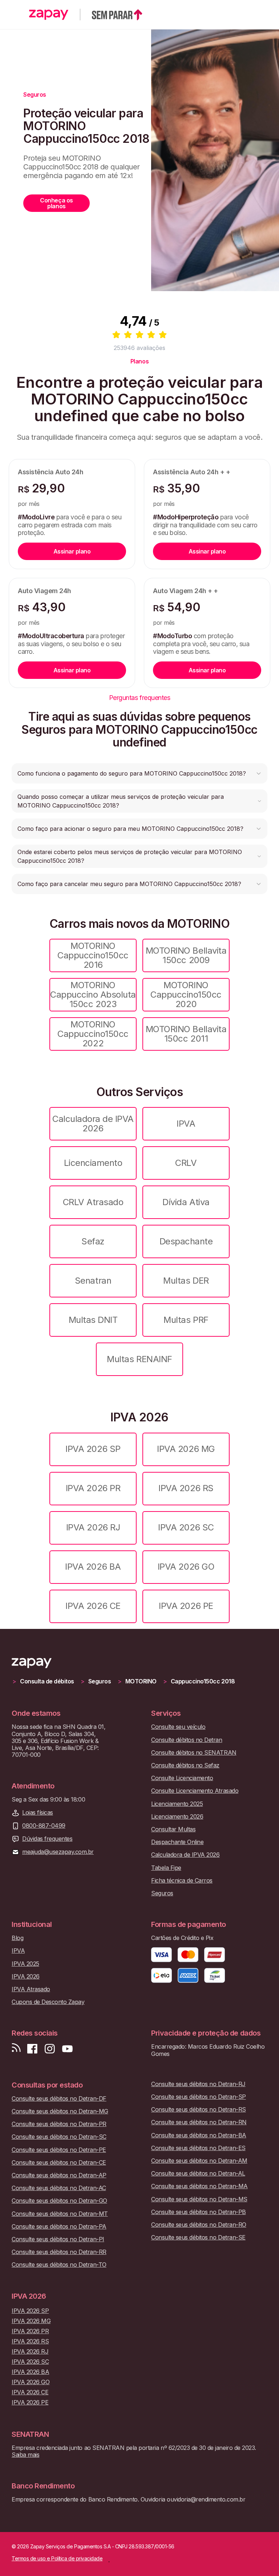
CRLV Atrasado (93, 1202)
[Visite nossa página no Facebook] (32, 2049)
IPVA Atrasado (31, 1989)
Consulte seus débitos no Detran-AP (59, 2175)
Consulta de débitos (47, 1681)
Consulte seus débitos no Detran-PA (59, 2227)
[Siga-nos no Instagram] (50, 2049)
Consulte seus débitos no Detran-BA (199, 2135)
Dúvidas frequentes (47, 1839)
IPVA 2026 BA (93, 1567)
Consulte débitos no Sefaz (185, 1765)
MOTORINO (141, 1681)
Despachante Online (177, 1842)
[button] (139, 773)
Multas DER (186, 1281)
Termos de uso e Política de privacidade (57, 2559)
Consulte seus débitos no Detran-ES (198, 2148)
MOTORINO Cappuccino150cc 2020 (186, 995)
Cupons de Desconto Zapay (48, 2002)
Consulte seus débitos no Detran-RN (199, 2122)
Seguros (100, 1681)
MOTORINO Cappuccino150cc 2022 (93, 1034)
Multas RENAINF (139, 1359)
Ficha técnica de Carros (182, 1881)
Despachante (186, 1241)
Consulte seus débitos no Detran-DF (59, 2099)
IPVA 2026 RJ (93, 1527)
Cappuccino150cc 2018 (203, 1681)
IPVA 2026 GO (186, 1567)
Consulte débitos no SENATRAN (194, 1753)
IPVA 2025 (25, 1964)
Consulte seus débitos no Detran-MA (199, 2186)
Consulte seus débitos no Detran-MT (60, 2214)
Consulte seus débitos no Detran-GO (59, 2201)
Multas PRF (186, 1320)
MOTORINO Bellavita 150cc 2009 (186, 955)
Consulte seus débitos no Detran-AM (199, 2161)
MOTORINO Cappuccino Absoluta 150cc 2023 (93, 995)
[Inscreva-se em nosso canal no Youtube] (67, 2049)
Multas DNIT (93, 1320)
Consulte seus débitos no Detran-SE (198, 2237)
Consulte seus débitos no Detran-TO (59, 2265)
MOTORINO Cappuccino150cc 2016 (93, 955)
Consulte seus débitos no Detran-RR (59, 2252)
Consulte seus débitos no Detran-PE (59, 2150)
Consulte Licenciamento (182, 1778)
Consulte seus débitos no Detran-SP (199, 2097)
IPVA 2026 (26, 1977)
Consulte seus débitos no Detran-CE (59, 2163)
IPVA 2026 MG (186, 1449)
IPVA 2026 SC (186, 1527)
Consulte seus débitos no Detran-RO (199, 2225)
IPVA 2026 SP (93, 1449)
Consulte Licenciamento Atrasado (195, 1791)
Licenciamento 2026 (177, 1817)
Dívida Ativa (186, 1202)
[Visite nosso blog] (16, 2049)
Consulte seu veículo (178, 1727)
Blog (17, 1938)
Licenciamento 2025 (177, 1804)
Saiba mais (25, 2455)
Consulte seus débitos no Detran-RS (199, 2110)
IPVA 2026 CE (93, 1606)
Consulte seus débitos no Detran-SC (59, 2137)
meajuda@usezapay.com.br (58, 1852)
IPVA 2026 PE (186, 1606)
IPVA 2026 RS (186, 1488)
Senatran (93, 1281)
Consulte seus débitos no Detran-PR (59, 2124)
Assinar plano (72, 551)
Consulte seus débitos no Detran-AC (59, 2188)
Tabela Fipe (166, 1868)
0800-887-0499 (44, 1826)
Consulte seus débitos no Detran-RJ (198, 2084)
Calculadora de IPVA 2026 (93, 1124)
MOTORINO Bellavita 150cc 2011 (186, 1034)
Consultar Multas (173, 1829)
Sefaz (93, 1241)
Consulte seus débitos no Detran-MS (199, 2199)
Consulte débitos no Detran (187, 1740)
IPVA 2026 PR (93, 1488)
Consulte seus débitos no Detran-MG (60, 2111)
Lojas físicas (38, 1813)
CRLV (186, 1163)
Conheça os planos (56, 203)
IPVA (186, 1124)
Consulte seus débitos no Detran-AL (198, 2173)
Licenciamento (93, 1163)
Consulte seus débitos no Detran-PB (199, 2212)
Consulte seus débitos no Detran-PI (58, 2239)
